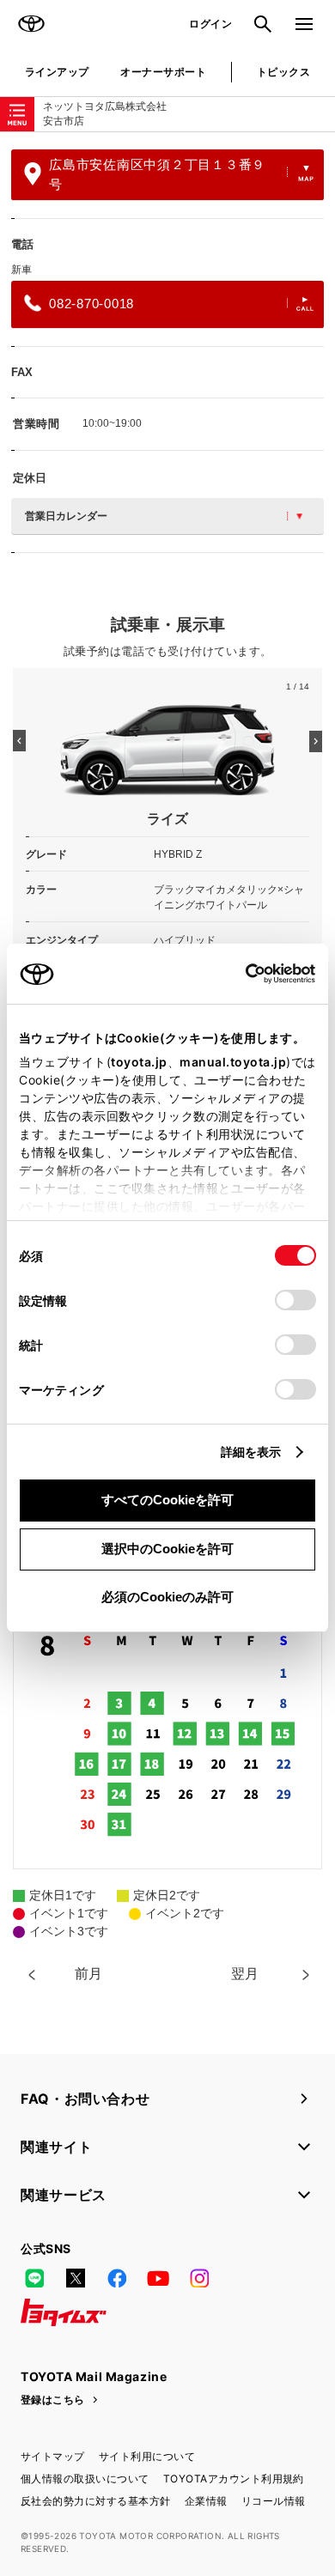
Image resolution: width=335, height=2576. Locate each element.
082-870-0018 (91, 304)
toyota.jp (139, 1062)
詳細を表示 (251, 1452)
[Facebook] (117, 2278)
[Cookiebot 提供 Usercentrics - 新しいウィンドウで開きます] (240, 974)
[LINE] (34, 2278)
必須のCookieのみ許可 (167, 1597)
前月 (88, 1974)
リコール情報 (274, 2501)
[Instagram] (199, 2278)
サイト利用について (147, 2456)
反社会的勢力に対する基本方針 (96, 2501)
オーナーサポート (163, 72)
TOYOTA (31, 24)
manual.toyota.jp (233, 1062)
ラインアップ (57, 72)
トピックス (283, 72)
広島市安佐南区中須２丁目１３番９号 (157, 174)
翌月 (245, 1974)
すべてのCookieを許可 (167, 1500)
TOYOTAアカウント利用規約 (234, 2479)
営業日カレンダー (66, 516)
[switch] (295, 1300)
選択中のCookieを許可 (167, 1549)
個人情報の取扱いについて (85, 2479)
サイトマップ (53, 2456)
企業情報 (206, 2501)
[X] (76, 2278)
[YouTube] (158, 2278)
